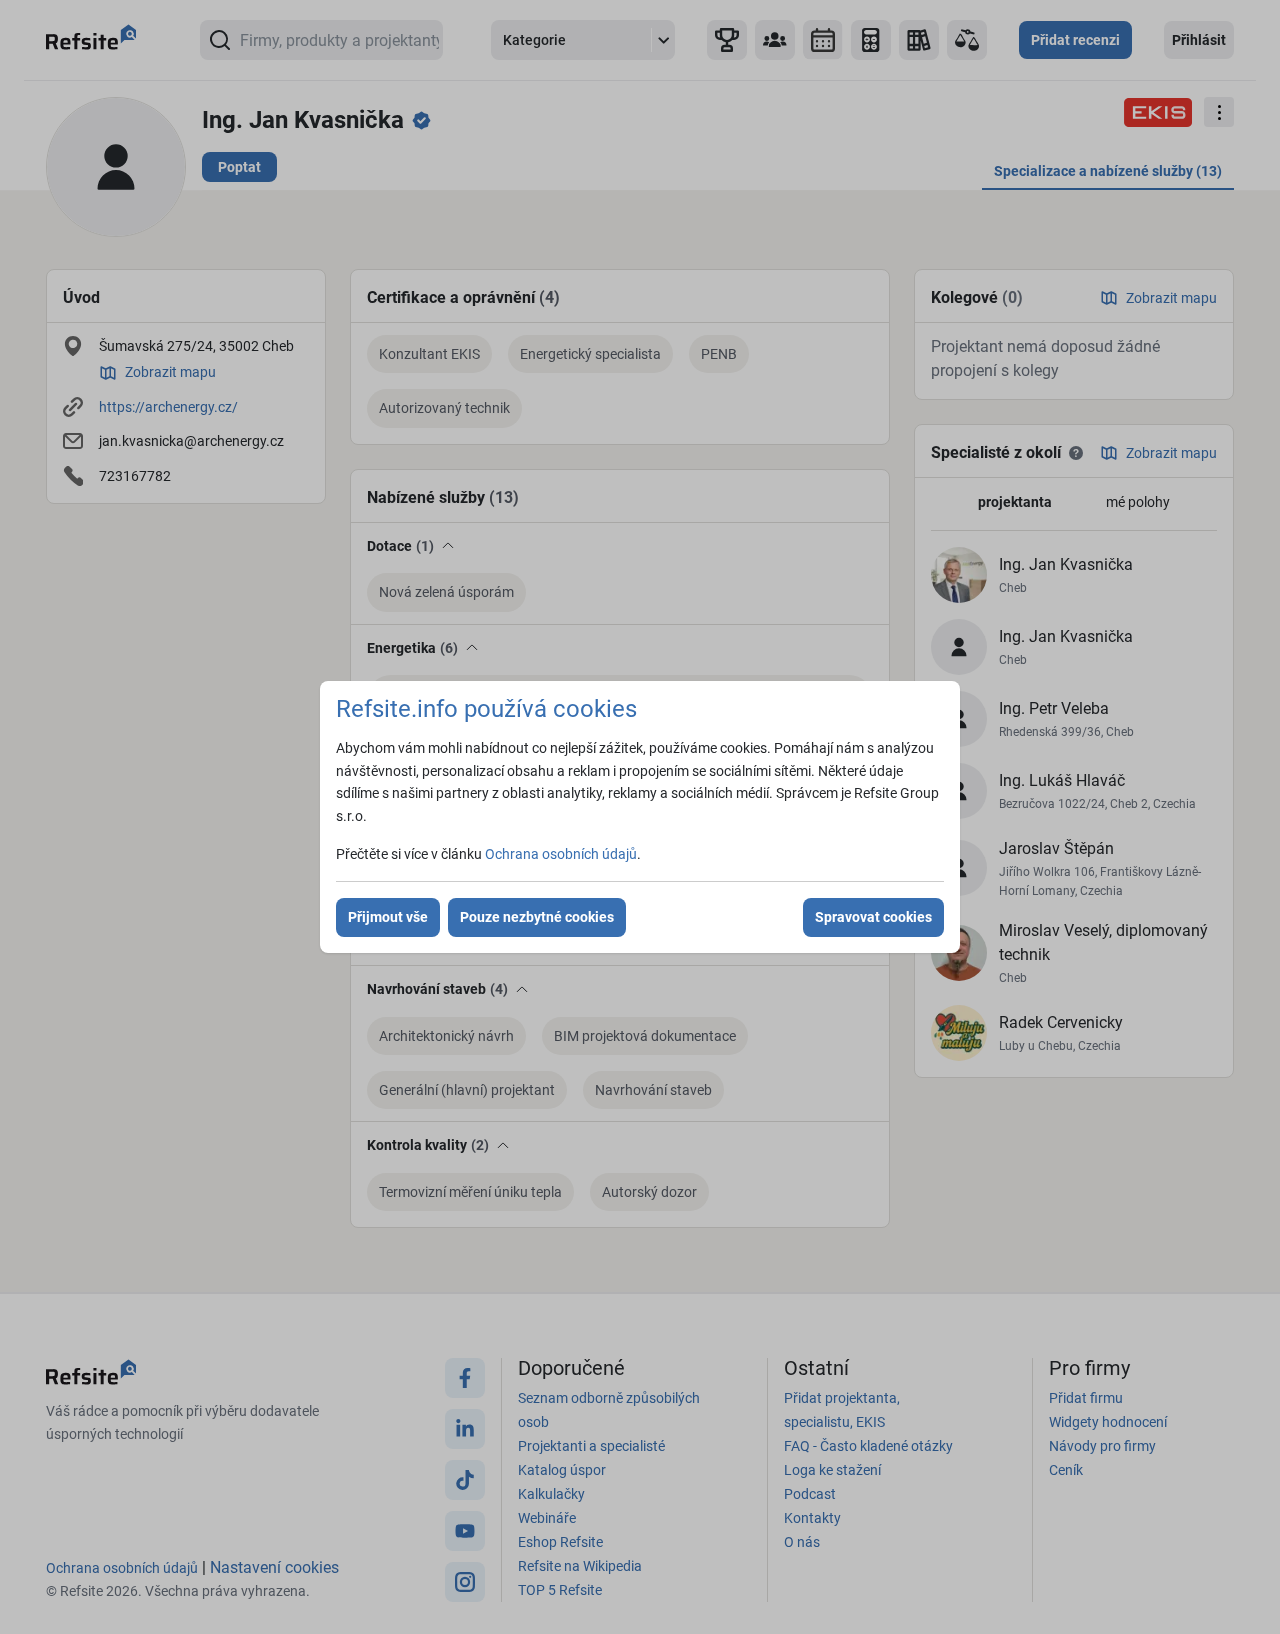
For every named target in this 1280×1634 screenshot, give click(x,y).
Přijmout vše (388, 917)
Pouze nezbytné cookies (537, 917)
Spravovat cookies (873, 917)
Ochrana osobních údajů (561, 854)
